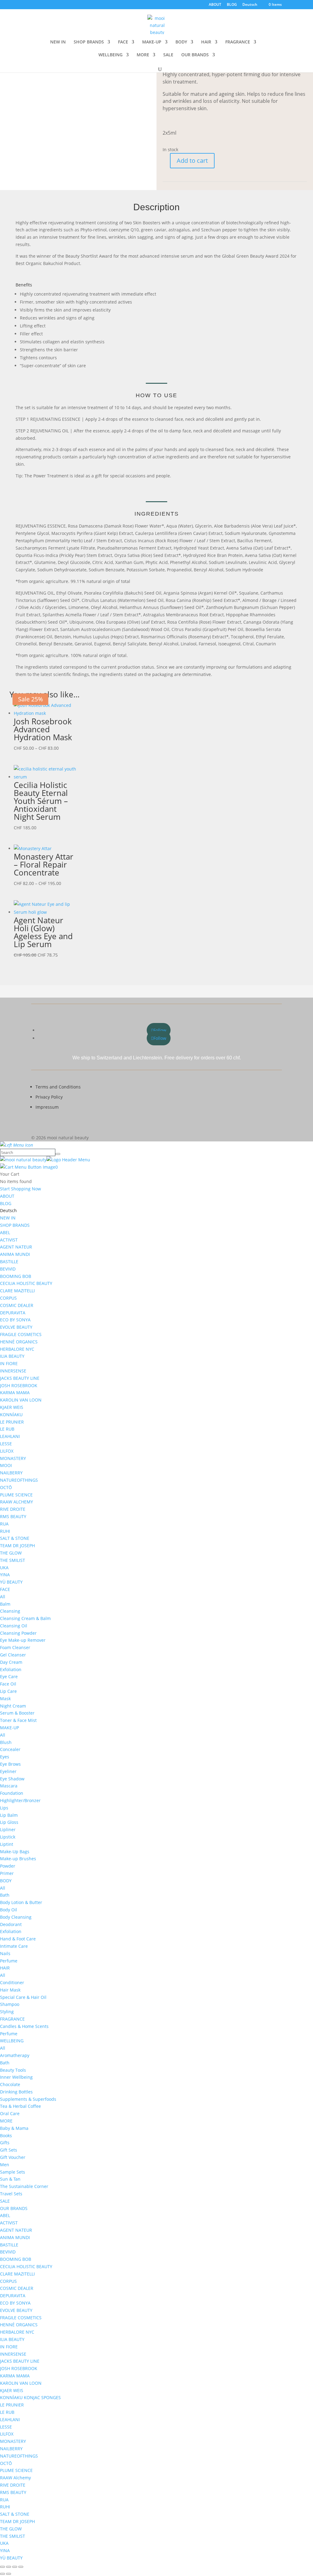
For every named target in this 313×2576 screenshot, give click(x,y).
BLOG (232, 5)
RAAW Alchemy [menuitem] (15, 2478)
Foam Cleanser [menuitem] (15, 1647)
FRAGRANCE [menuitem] (12, 2019)
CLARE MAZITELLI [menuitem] (17, 1291)
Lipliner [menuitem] (8, 1829)
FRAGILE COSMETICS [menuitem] (21, 1334)
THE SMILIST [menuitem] (13, 1560)
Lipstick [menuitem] (8, 1837)
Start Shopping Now (20, 1189)
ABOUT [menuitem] (7, 1196)
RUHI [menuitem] (5, 1531)
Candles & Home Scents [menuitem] (24, 2026)
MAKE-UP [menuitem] (9, 1728)
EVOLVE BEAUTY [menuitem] (16, 1327)
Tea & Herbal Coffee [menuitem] (20, 2106)
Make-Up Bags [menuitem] (15, 1852)
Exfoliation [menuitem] (11, 1669)
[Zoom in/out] (2, 2567)
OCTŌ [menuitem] (6, 1487)
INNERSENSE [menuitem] (13, 1371)
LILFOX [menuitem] (7, 1451)
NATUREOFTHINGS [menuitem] (19, 1480)
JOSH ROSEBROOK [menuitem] (19, 1385)
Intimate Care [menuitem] (14, 1946)
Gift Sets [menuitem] (9, 2150)
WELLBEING (110, 55)
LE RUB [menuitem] (7, 1429)
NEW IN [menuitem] (8, 1218)
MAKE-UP (152, 42)
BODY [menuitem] (6, 1881)
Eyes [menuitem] (5, 1757)
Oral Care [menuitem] (10, 2113)
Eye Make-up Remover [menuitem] (23, 1640)
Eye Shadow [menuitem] (12, 1779)
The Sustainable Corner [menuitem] (24, 2186)
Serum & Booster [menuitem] (17, 1713)
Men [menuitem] (5, 2165)
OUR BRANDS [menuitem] (14, 2208)
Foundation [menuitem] (12, 1793)
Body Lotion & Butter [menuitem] (21, 1902)
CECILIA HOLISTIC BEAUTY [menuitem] (26, 1283)
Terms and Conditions (58, 1087)
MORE (143, 55)
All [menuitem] (3, 1597)
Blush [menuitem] (6, 1742)
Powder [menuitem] (8, 1866)
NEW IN (58, 42)
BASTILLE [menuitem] (9, 1262)
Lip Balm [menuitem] (9, 1815)
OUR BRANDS (195, 55)
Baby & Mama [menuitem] (14, 2128)
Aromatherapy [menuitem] (15, 2055)
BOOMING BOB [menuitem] (16, 1276)
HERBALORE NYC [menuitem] (17, 1349)
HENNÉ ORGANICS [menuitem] (19, 1342)
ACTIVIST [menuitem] (9, 1240)
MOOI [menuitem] (6, 1465)
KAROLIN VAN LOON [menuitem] (21, 1400)
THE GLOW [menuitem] (11, 1553)
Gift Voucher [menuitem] (13, 2157)
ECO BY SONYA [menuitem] (15, 1320)
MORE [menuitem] (6, 2121)
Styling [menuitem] (7, 2012)
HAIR (206, 42)
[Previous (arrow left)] (2, 2574)
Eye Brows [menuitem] (10, 1764)
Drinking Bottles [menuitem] (16, 2092)
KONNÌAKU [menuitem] (11, 1415)
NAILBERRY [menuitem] (11, 1473)
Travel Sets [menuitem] (11, 2194)
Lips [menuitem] (4, 1808)
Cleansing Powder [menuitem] (18, 1633)
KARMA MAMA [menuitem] (15, 1393)
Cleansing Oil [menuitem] (14, 1626)
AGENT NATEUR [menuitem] (16, 1247)
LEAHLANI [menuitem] (10, 1436)
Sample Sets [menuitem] (13, 2172)
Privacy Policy (49, 1097)
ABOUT (215, 5)
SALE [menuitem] (5, 2201)
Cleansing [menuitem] (10, 1611)
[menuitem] (8, 1210)
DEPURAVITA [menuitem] (13, 1313)
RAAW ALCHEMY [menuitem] (17, 1502)
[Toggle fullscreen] (9, 2567)
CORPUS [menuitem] (8, 1298)
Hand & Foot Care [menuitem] (18, 1939)
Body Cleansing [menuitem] (16, 1917)
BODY (181, 42)
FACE (123, 42)
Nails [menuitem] (5, 1953)
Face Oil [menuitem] (8, 1684)
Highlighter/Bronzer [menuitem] (20, 1800)
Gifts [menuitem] (5, 2143)
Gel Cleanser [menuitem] (13, 1655)
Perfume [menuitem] (9, 1961)
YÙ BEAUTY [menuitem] (11, 1582)
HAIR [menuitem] (5, 1968)
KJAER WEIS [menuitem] (12, 1407)
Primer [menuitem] (7, 1873)
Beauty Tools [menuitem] (13, 2070)
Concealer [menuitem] (10, 1749)
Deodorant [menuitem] (11, 1924)
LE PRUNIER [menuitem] (12, 1422)
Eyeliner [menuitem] (8, 1771)
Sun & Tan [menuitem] (10, 2179)
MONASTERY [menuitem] (13, 1458)
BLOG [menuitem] (6, 1203)
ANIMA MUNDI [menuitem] (15, 1254)
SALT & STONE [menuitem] (15, 1538)
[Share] (15, 2567)
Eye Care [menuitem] (9, 1676)
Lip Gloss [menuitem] (9, 1822)
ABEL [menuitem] (5, 1232)
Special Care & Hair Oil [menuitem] (23, 1997)
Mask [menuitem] (5, 1699)
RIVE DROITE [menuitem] (13, 1509)
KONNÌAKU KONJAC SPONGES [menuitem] (30, 2397)
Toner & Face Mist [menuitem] (18, 1720)
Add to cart (192, 161)
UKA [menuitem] (4, 1568)
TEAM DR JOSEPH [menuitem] (17, 1546)
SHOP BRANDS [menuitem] (15, 1225)
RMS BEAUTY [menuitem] (13, 1516)
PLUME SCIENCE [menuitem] (16, 1495)
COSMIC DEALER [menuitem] (17, 1305)
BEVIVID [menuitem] (8, 1269)
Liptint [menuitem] (7, 1844)
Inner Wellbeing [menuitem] (16, 2077)
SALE (168, 55)
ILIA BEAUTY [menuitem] (12, 1356)
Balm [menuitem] (5, 1604)
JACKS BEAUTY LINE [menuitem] (20, 1378)
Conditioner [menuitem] (12, 1982)
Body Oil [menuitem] (9, 1910)
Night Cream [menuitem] (13, 1706)
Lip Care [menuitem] (8, 1691)
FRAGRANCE (238, 42)
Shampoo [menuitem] (10, 2004)
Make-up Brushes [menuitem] (18, 1859)
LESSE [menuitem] (6, 1444)
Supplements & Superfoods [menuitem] (28, 2099)
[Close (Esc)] (21, 2567)
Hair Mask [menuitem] (10, 1990)
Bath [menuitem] (5, 1895)
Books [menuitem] (6, 2135)
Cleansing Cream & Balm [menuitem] (25, 1618)
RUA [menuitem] (4, 1524)
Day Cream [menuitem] (11, 1662)
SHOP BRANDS (89, 42)
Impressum (47, 1107)
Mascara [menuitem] (9, 1786)
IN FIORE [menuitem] (9, 1363)
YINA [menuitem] (5, 1575)
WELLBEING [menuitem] (12, 2041)
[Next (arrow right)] (9, 2574)
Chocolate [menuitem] (10, 2084)
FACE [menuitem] (5, 1589)
